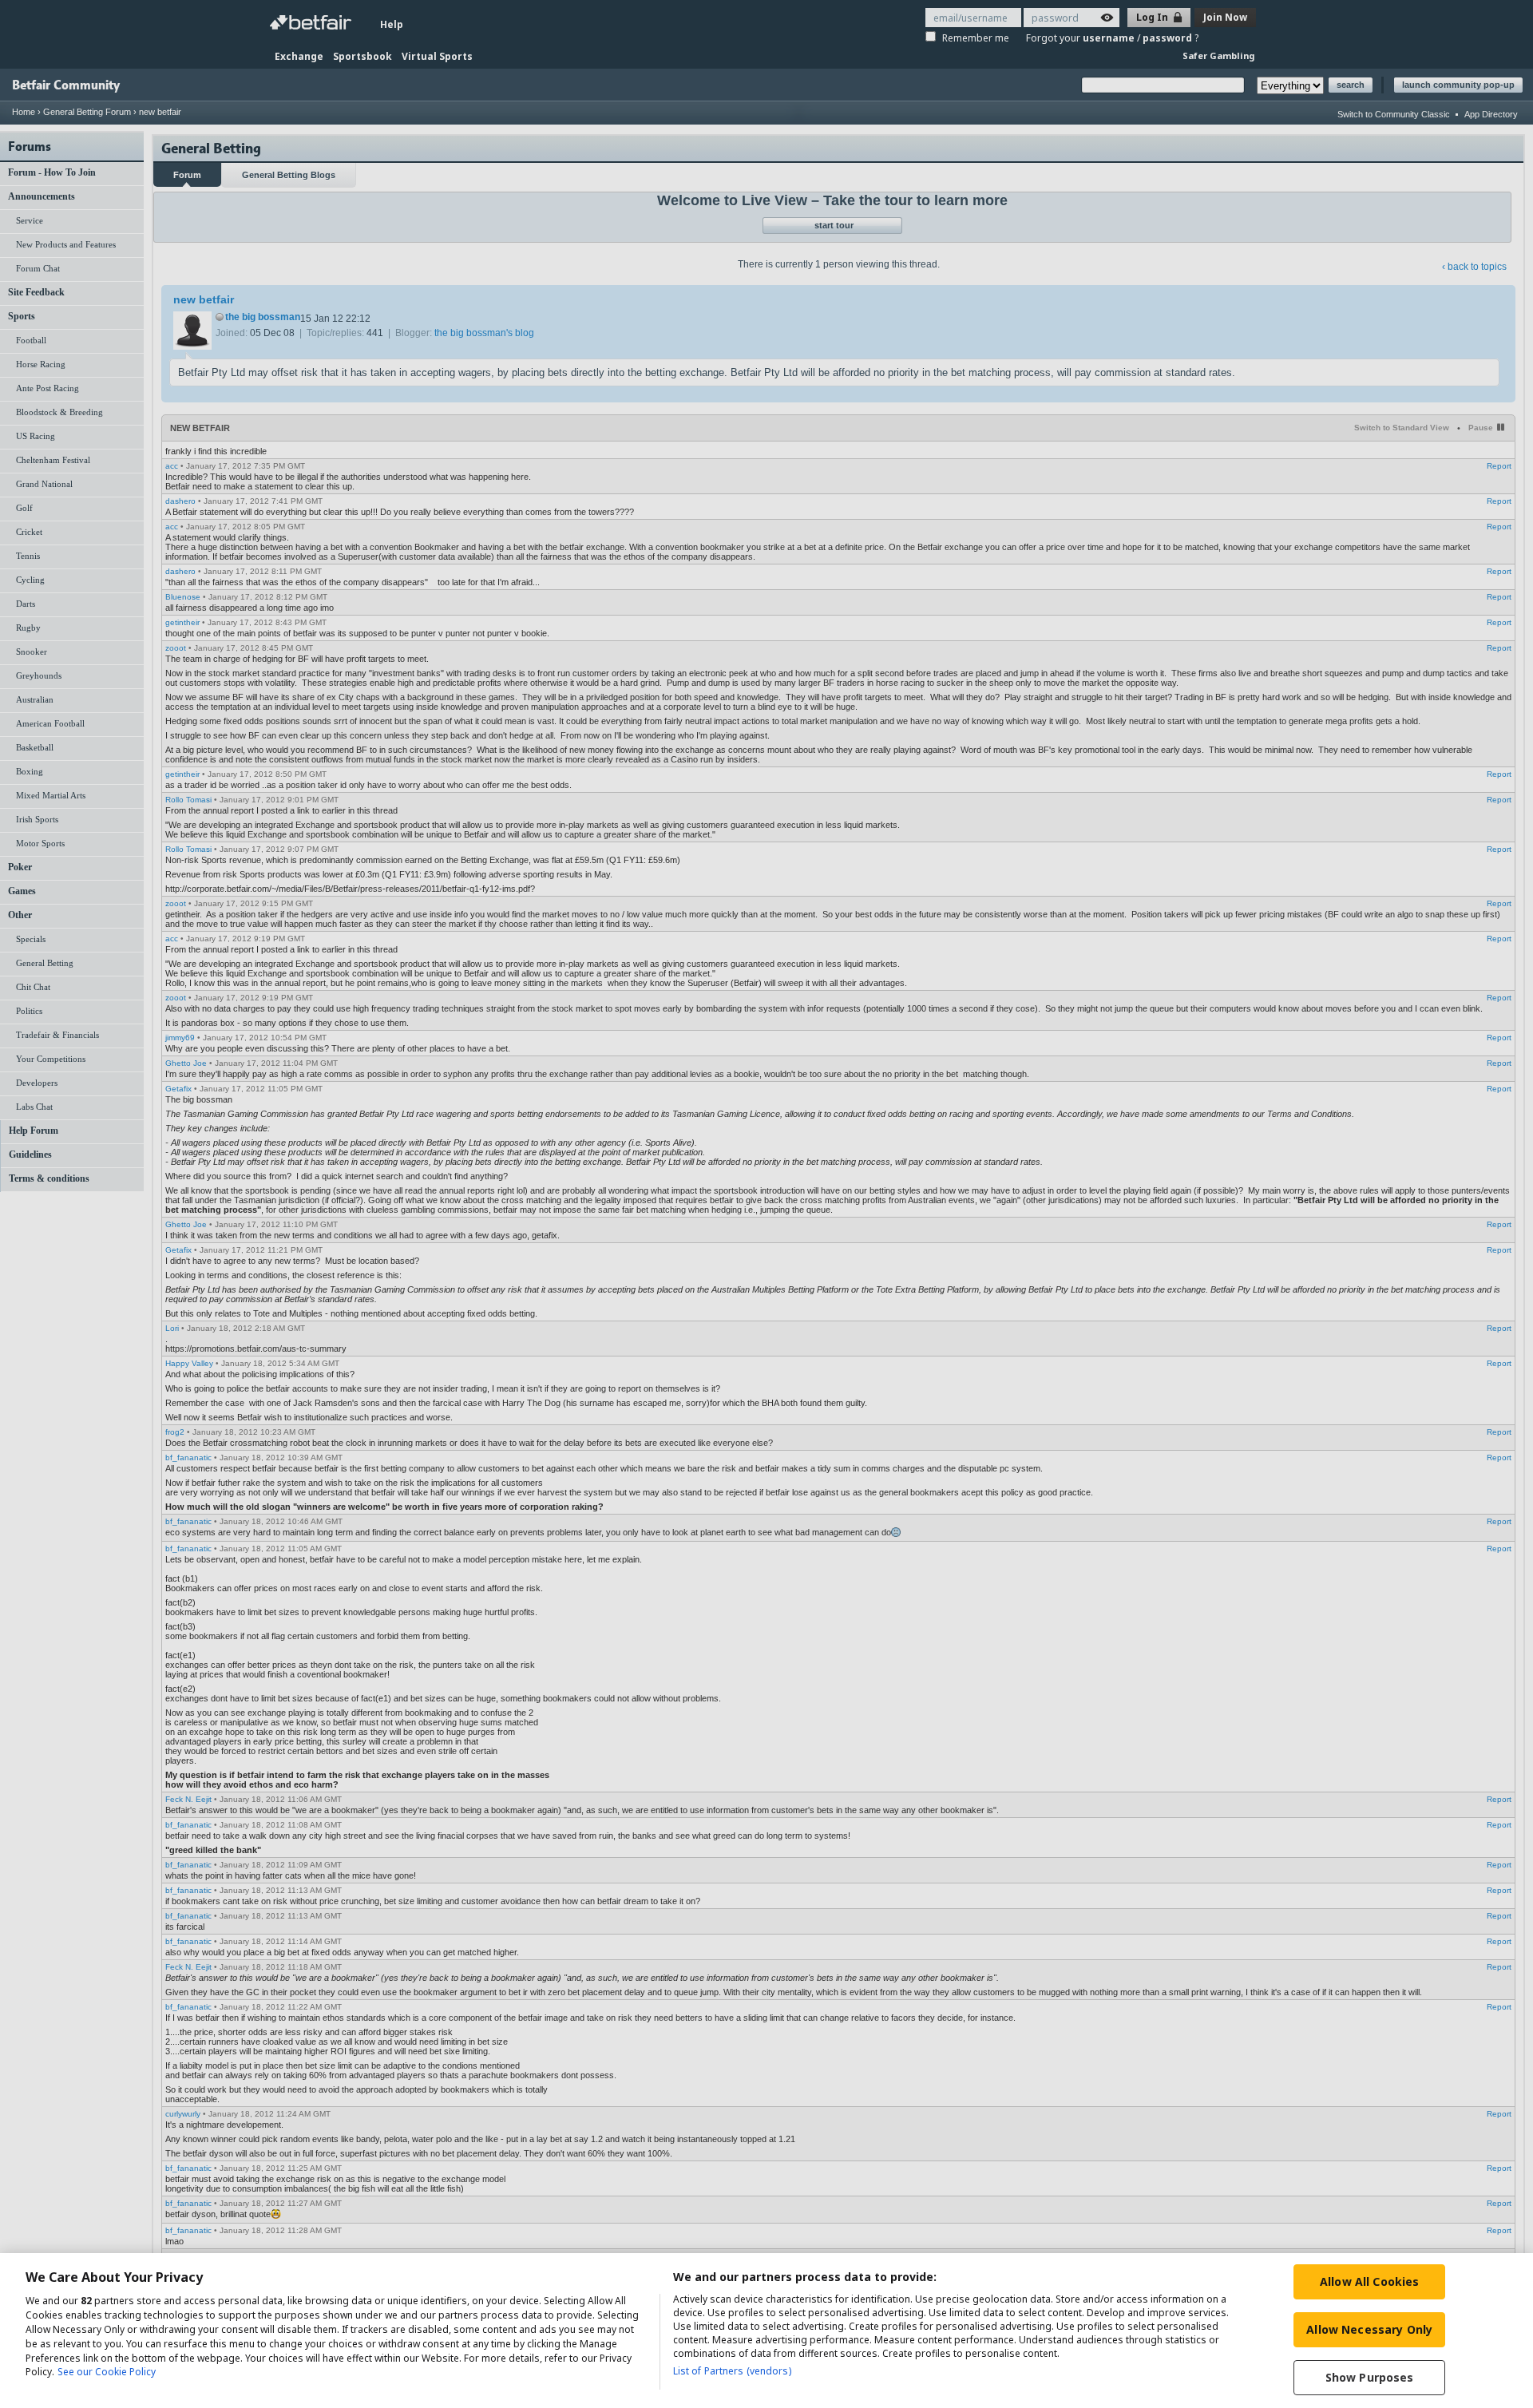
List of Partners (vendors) (732, 2371)
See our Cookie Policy (107, 2372)
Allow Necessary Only (1369, 2329)
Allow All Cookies (1369, 2281)
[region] (766, 2331)
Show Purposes (1370, 2377)
